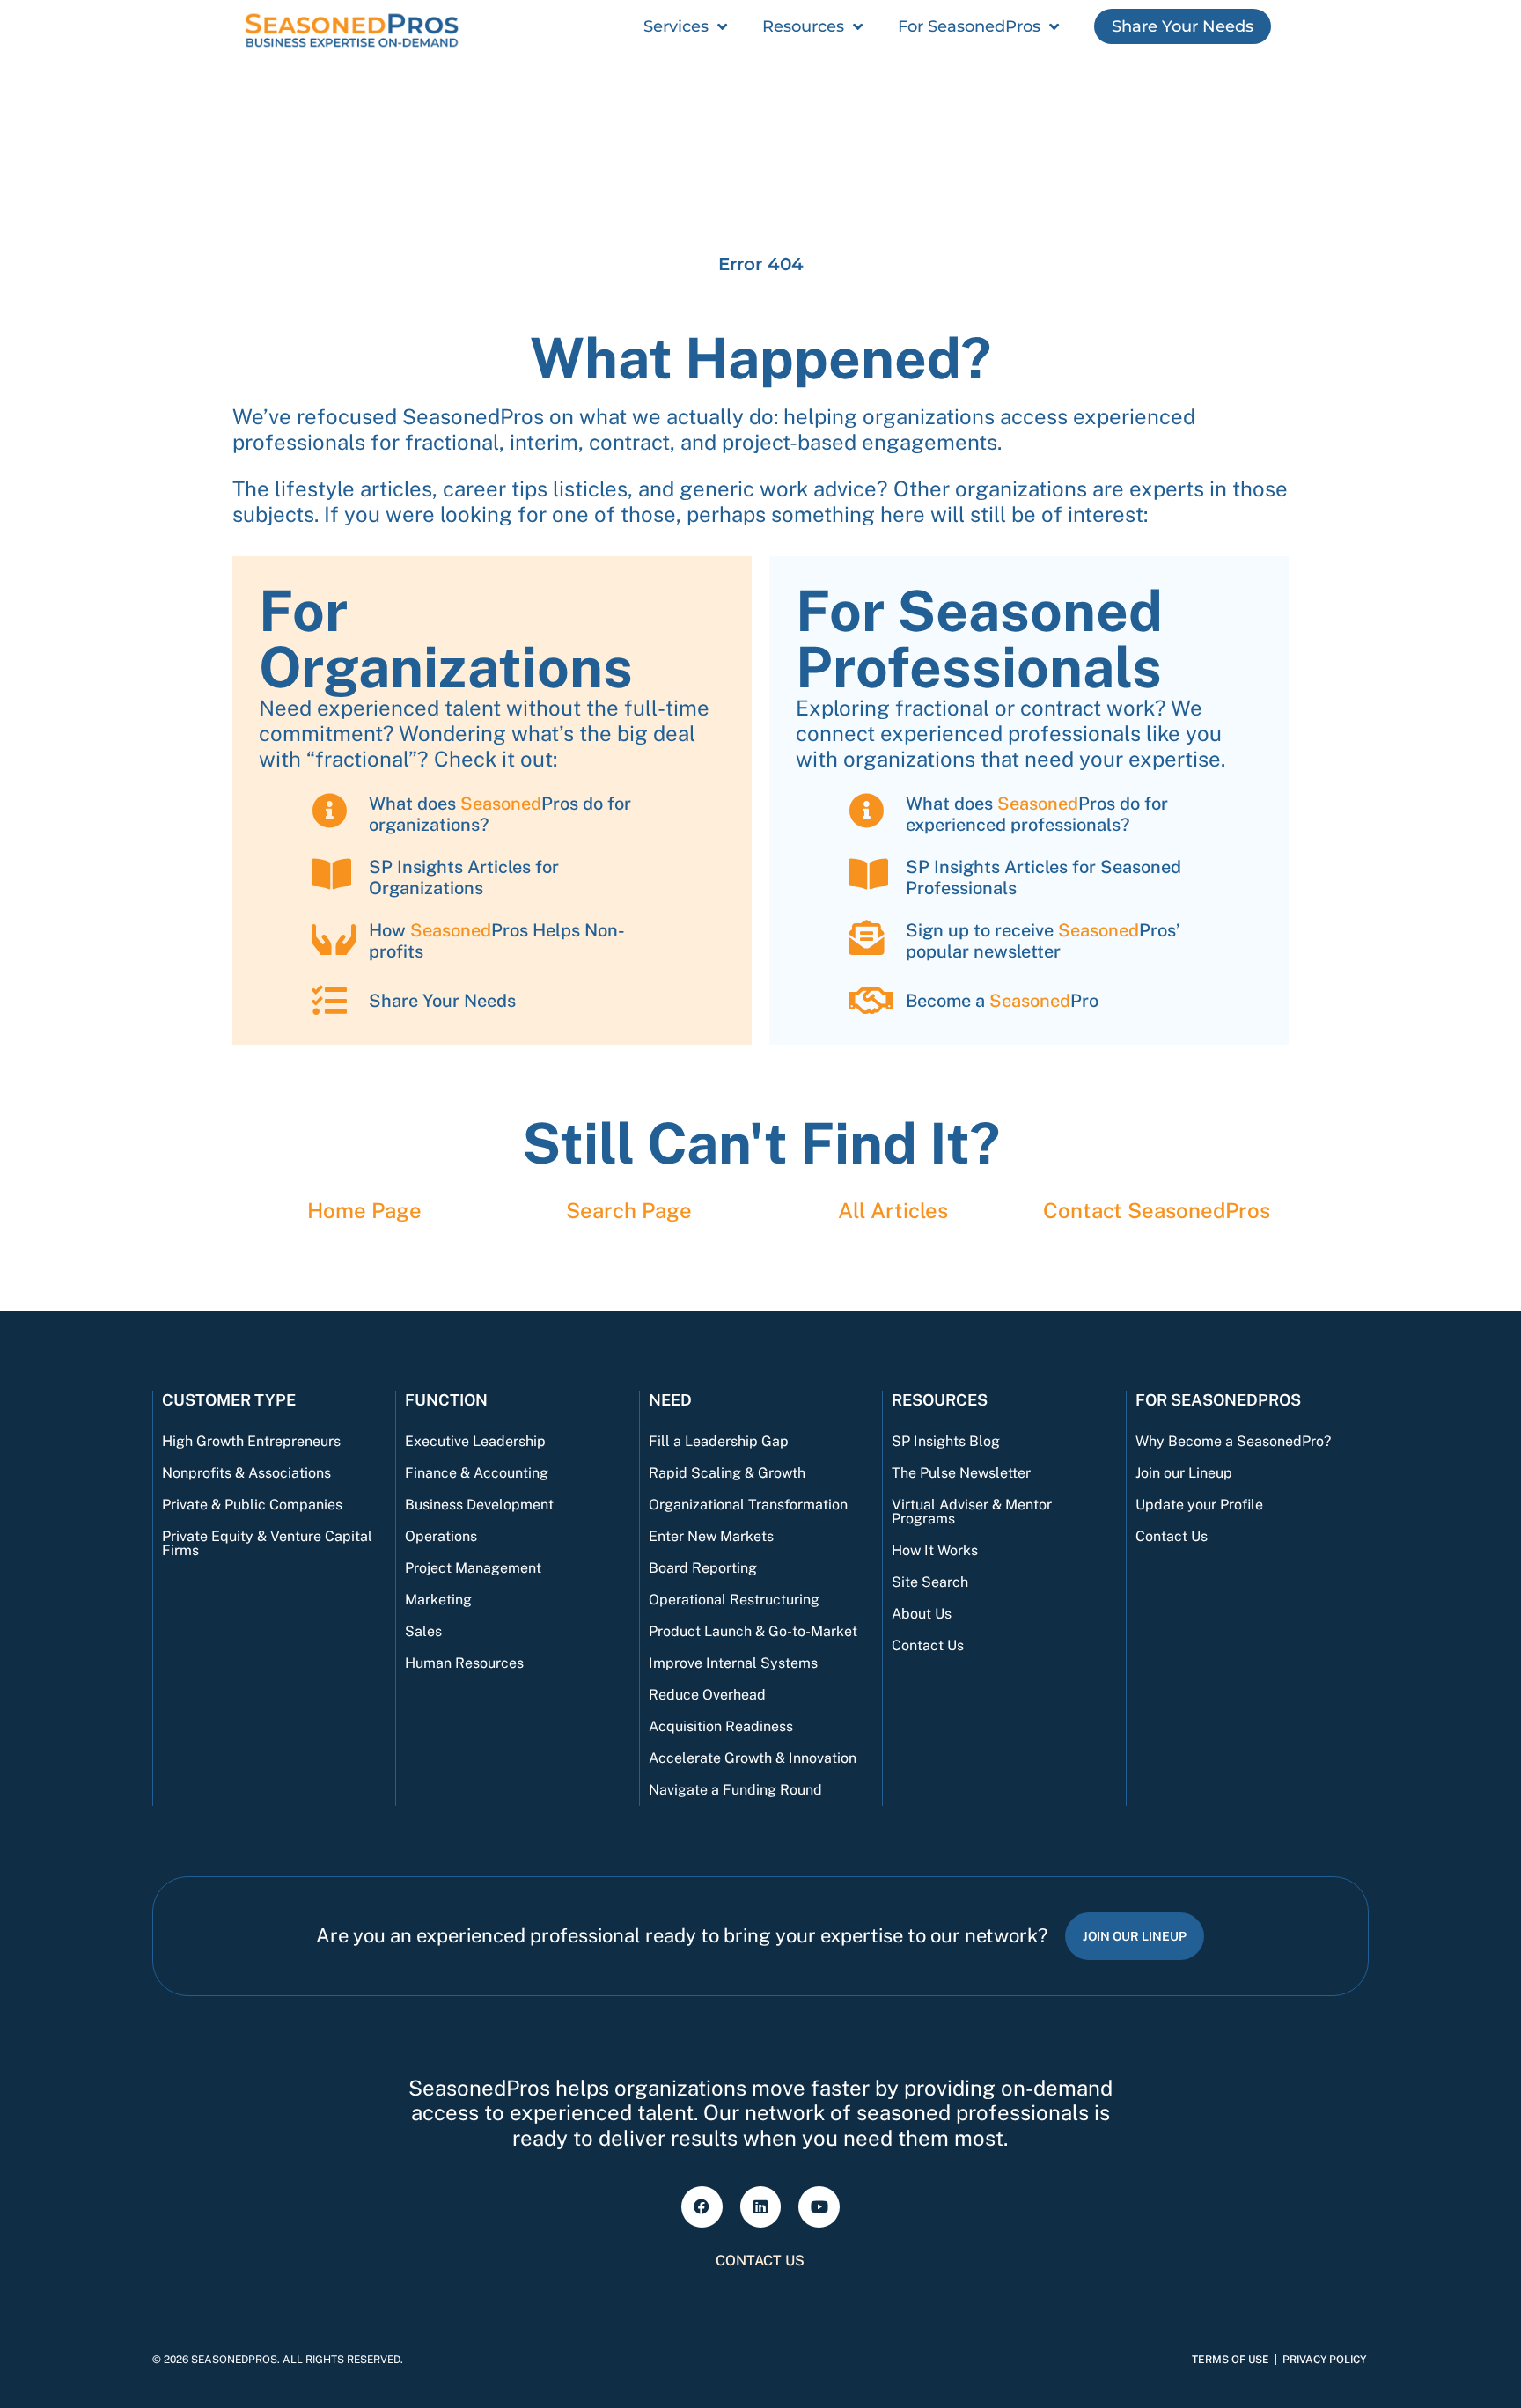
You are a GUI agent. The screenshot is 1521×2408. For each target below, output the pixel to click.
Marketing (438, 1600)
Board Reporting (703, 1568)
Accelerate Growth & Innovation (753, 1758)
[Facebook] (702, 2207)
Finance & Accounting (477, 1473)
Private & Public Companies (252, 1505)
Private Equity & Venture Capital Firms (267, 1543)
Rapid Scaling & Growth (727, 1473)
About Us (922, 1614)
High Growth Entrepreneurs (251, 1441)
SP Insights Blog (946, 1441)
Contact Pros (1157, 1210)
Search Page (629, 1210)
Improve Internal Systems (733, 1663)
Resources (803, 26)
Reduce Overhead (707, 1695)
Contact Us (928, 1645)
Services (676, 26)
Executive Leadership (475, 1441)
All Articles (893, 1210)
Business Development (479, 1505)
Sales (423, 1631)
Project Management (473, 1568)
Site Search (930, 1582)
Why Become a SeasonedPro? (1233, 1441)
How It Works (935, 1550)
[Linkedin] (761, 2207)
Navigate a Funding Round (735, 1790)
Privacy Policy (1324, 2360)
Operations (441, 1536)
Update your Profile (1199, 1505)
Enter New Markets (711, 1536)
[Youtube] (819, 2207)
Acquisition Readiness (721, 1726)
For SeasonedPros (969, 26)
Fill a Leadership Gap (719, 1441)
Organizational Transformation (748, 1505)
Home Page (364, 1210)
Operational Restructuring (734, 1600)
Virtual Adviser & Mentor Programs (972, 1512)
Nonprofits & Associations (246, 1473)
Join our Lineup (1184, 1473)
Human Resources (464, 1663)
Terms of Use (1231, 2360)
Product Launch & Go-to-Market (753, 1631)
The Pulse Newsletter (961, 1473)
